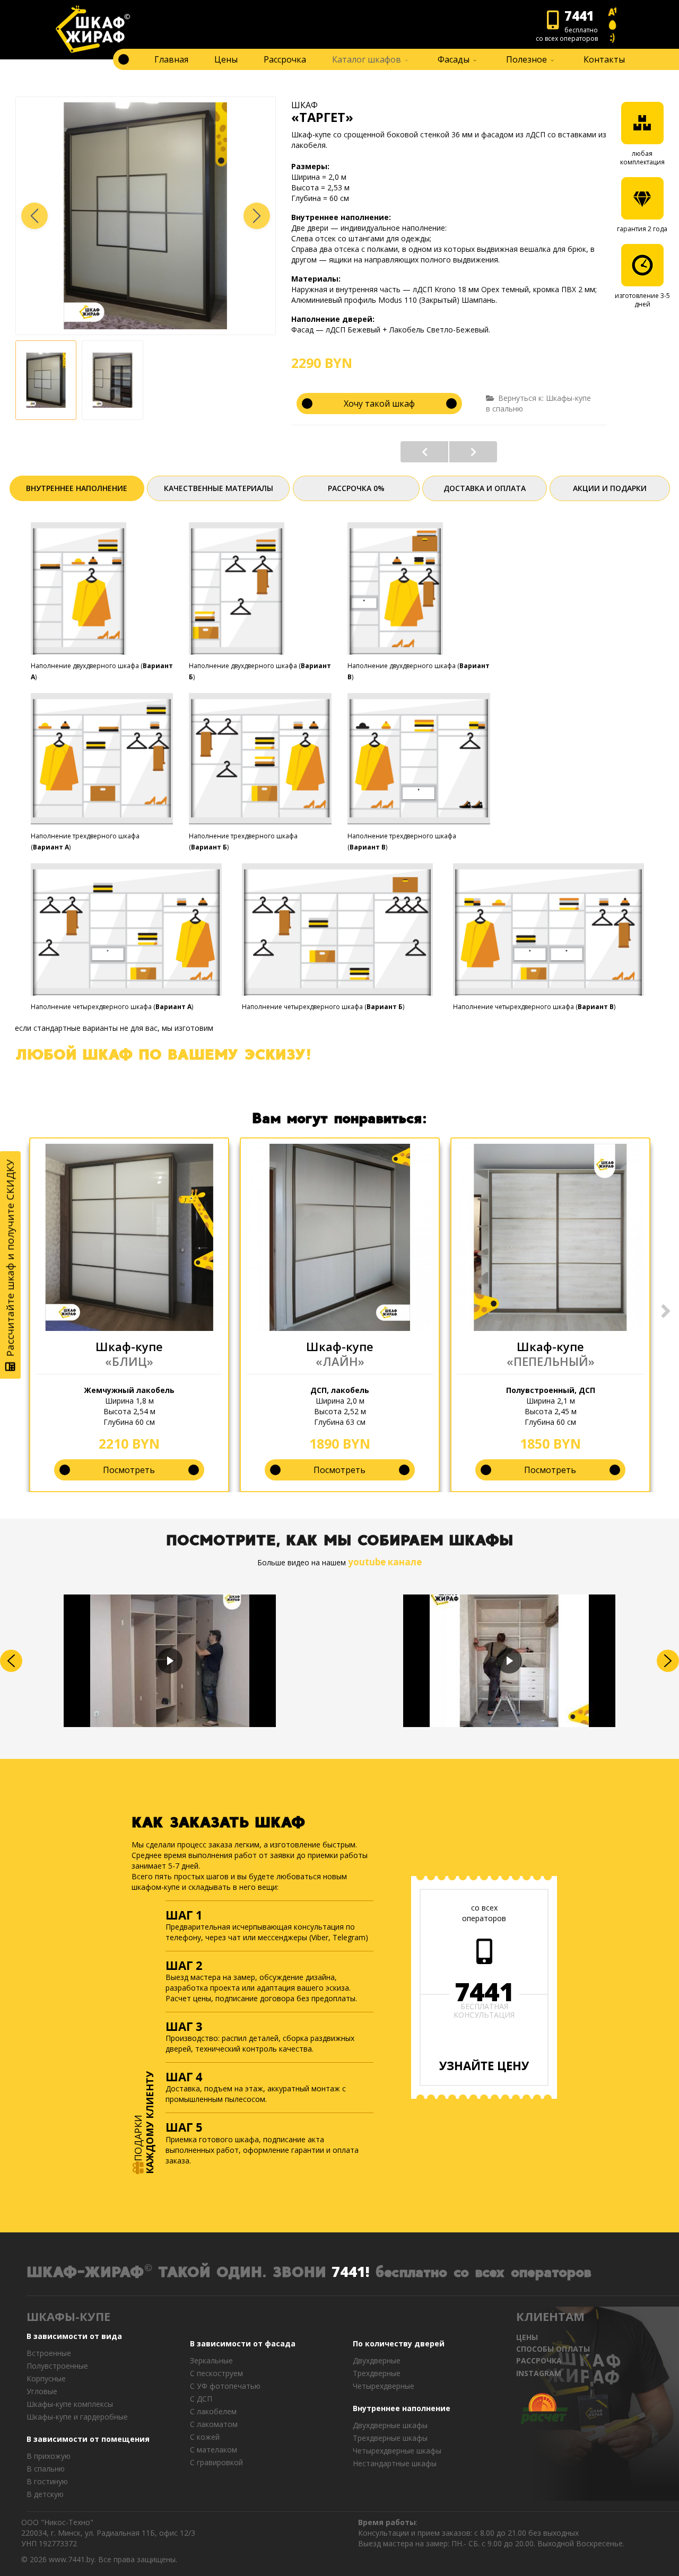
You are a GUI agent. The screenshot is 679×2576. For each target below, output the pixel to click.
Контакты (604, 59)
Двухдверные (377, 2360)
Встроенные (49, 2353)
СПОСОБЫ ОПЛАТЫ (553, 2349)
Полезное (526, 59)
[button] (257, 216)
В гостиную (47, 2481)
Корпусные (46, 2378)
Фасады (454, 59)
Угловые (42, 2391)
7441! (351, 2271)
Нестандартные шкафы (395, 2463)
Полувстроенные (57, 2366)
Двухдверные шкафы (390, 2425)
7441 (484, 1992)
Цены (226, 59)
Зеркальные (211, 2360)
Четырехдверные (384, 2386)
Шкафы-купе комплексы (70, 2404)
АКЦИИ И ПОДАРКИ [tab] (610, 488)
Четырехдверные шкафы (397, 2451)
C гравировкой (216, 2462)
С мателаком (214, 2450)
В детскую (45, 2494)
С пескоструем (216, 2373)
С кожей (205, 2437)
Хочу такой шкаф (379, 404)
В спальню (46, 2469)
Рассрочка (285, 59)
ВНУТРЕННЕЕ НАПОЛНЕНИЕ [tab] (77, 488)
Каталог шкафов (367, 59)
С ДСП (201, 2399)
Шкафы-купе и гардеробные (77, 2417)
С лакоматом (214, 2424)
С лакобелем (213, 2411)
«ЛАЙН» (340, 1361)
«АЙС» (424, 452)
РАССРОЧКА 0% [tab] (356, 488)
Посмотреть (129, 1470)
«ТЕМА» (473, 452)
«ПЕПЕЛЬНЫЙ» (551, 1361)
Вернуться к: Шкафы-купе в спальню (538, 403)
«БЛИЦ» (129, 1361)
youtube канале (385, 1562)
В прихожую (49, 2456)
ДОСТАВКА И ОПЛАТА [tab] (485, 488)
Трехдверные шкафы (390, 2438)
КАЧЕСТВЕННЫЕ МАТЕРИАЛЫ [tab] (219, 488)
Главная (171, 59)
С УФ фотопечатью (225, 2386)
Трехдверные (377, 2373)
